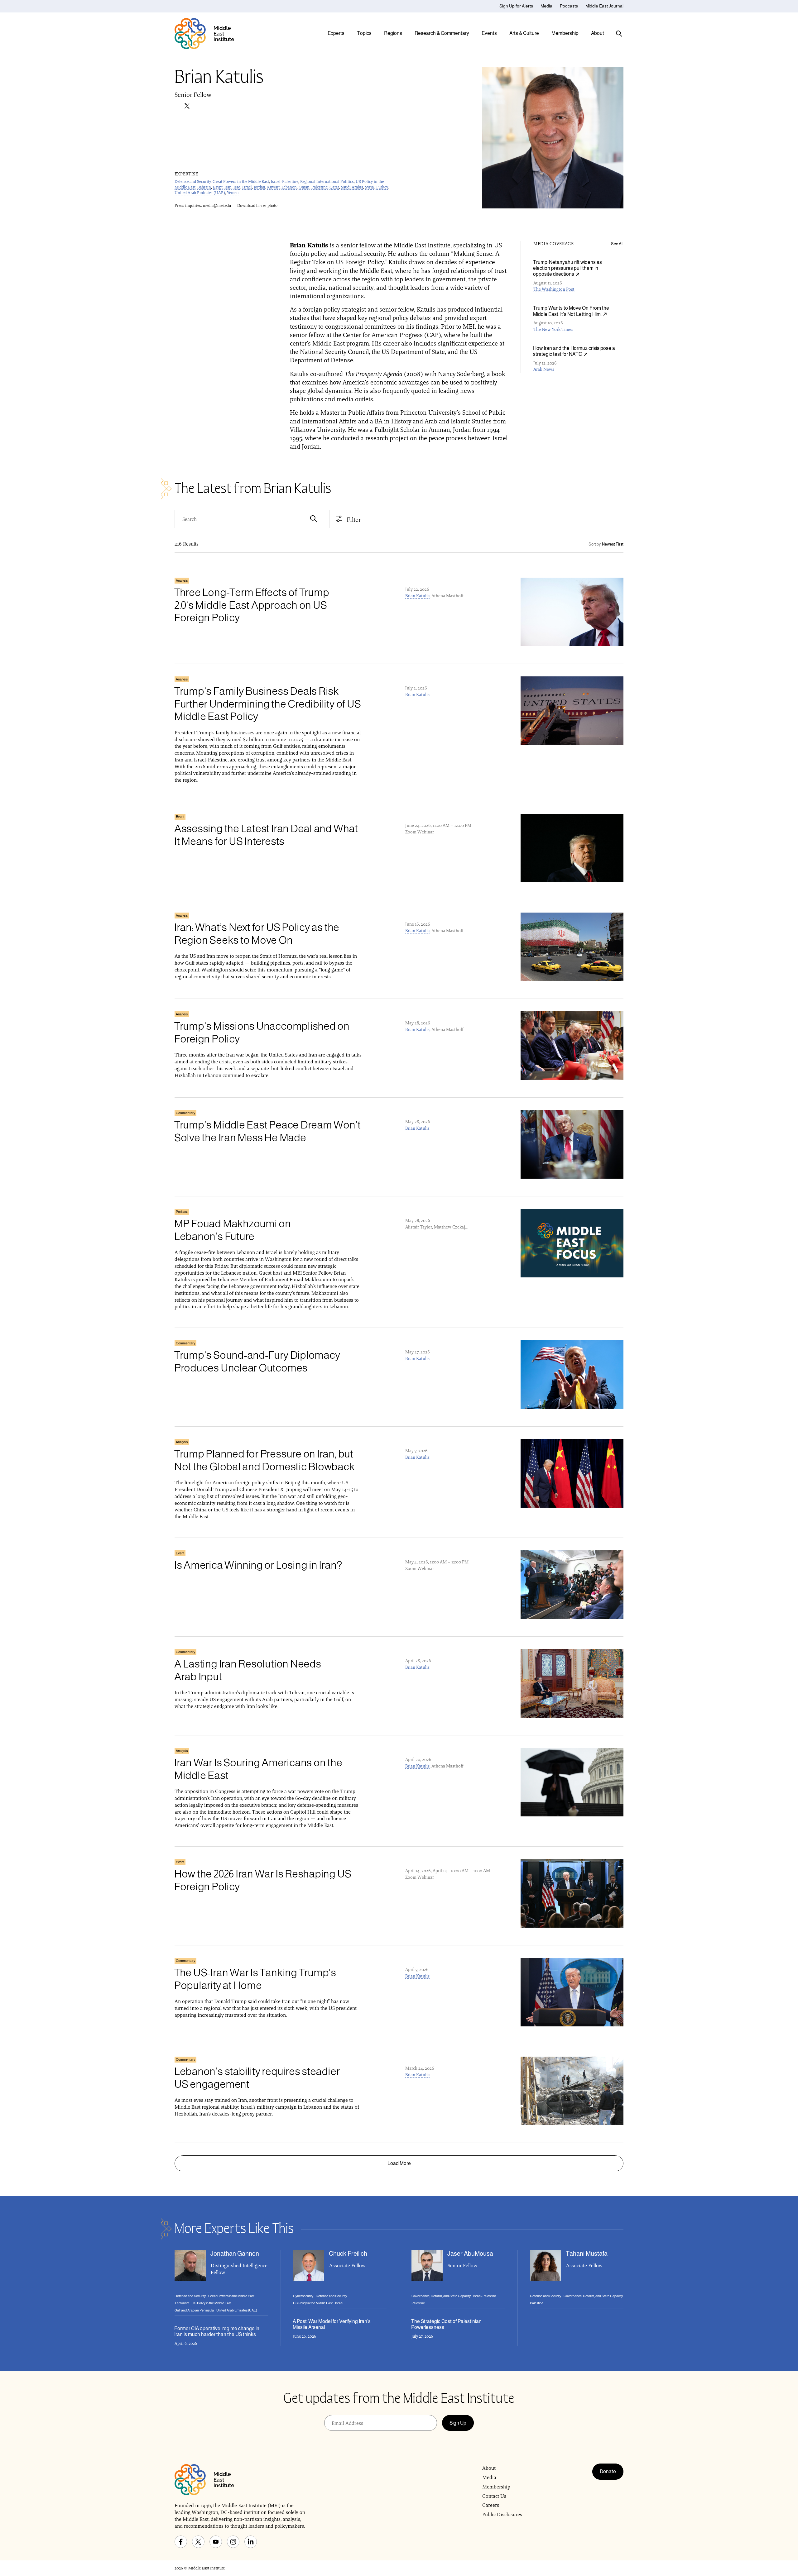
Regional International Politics (327, 181)
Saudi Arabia (352, 187)
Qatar (334, 187)
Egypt (218, 187)
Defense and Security (193, 181)
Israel (247, 187)
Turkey (382, 187)
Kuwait (273, 187)
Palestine (320, 187)
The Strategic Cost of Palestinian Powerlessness (446, 2324)
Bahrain (204, 187)
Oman (304, 187)
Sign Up (458, 2423)
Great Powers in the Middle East (241, 181)
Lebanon (289, 187)
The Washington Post (554, 289)
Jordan (260, 187)
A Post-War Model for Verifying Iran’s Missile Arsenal (332, 2324)
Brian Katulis (417, 596)
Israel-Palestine (285, 181)
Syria (369, 187)
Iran (228, 187)
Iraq (237, 187)
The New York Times (553, 329)
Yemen (233, 193)
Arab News (544, 369)
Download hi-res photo (257, 205)
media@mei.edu (217, 205)
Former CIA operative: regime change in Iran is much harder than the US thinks (217, 2331)
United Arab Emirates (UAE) (200, 193)
